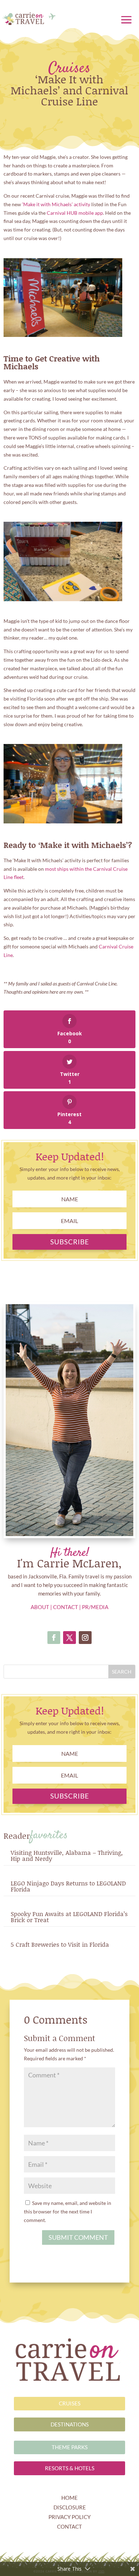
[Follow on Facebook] (54, 1638)
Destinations (70, 2424)
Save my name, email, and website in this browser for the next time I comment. (68, 2211)
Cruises (69, 69)
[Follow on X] (69, 1638)
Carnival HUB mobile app (75, 213)
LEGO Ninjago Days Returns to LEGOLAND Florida (68, 1886)
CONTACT (66, 1607)
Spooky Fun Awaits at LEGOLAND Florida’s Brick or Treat (69, 1917)
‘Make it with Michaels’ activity (56, 204)
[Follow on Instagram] (85, 1638)
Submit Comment (78, 2237)
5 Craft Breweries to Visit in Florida (60, 1944)
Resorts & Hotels (70, 2468)
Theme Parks (70, 2447)
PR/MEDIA (95, 1607)
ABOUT (40, 1607)
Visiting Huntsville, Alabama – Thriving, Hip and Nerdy (67, 1855)
